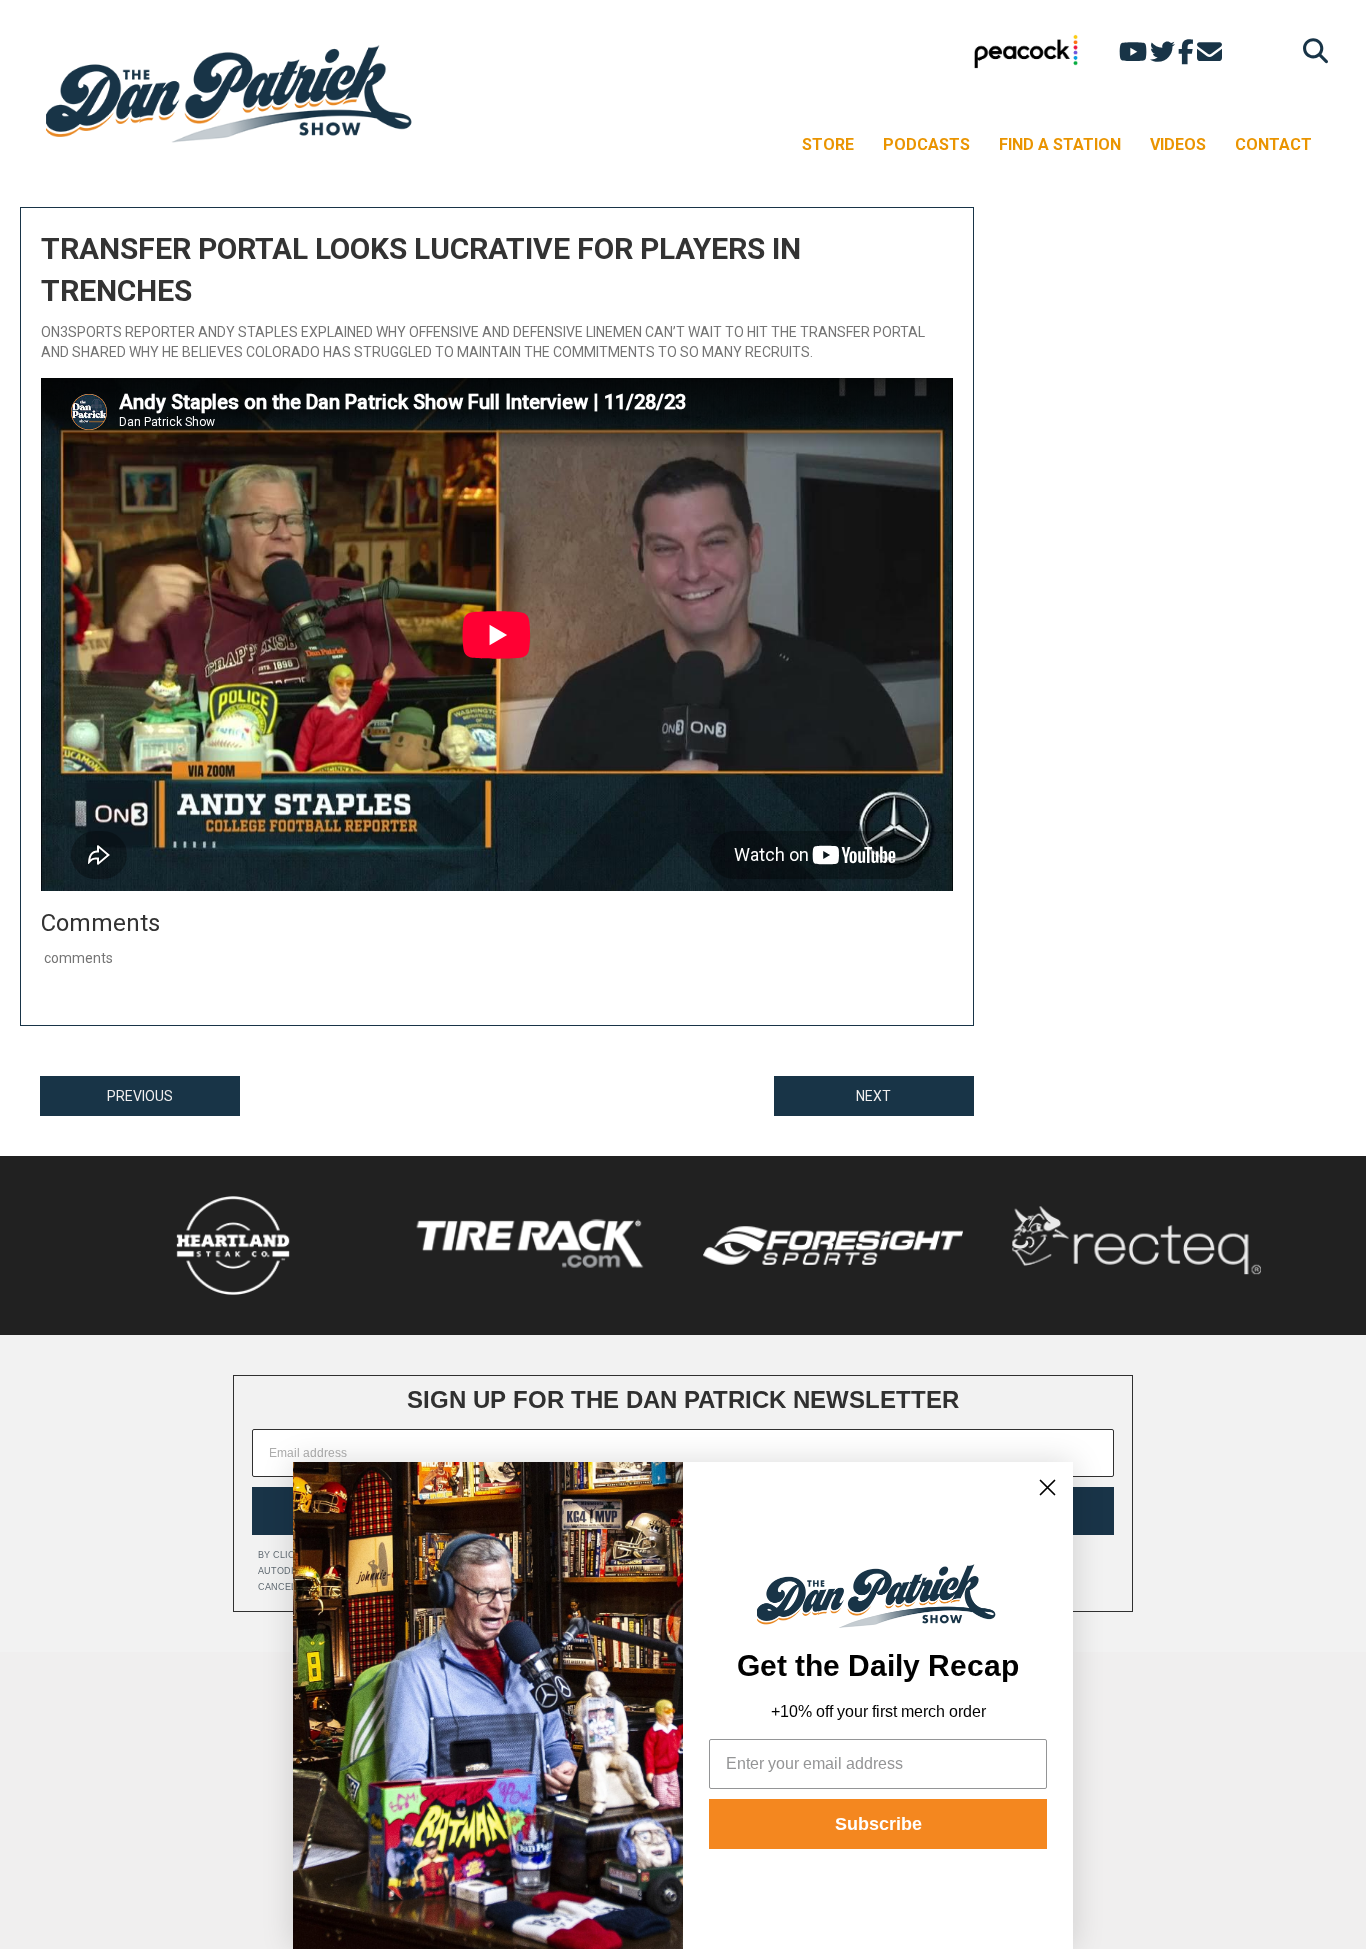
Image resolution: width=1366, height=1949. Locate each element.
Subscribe (878, 1824)
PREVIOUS (140, 1096)
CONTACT (1273, 144)
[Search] (1310, 50)
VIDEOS (1178, 144)
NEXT (873, 1096)
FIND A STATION (1060, 144)
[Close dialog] (1047, 1487)
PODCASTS (926, 144)
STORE (828, 144)
